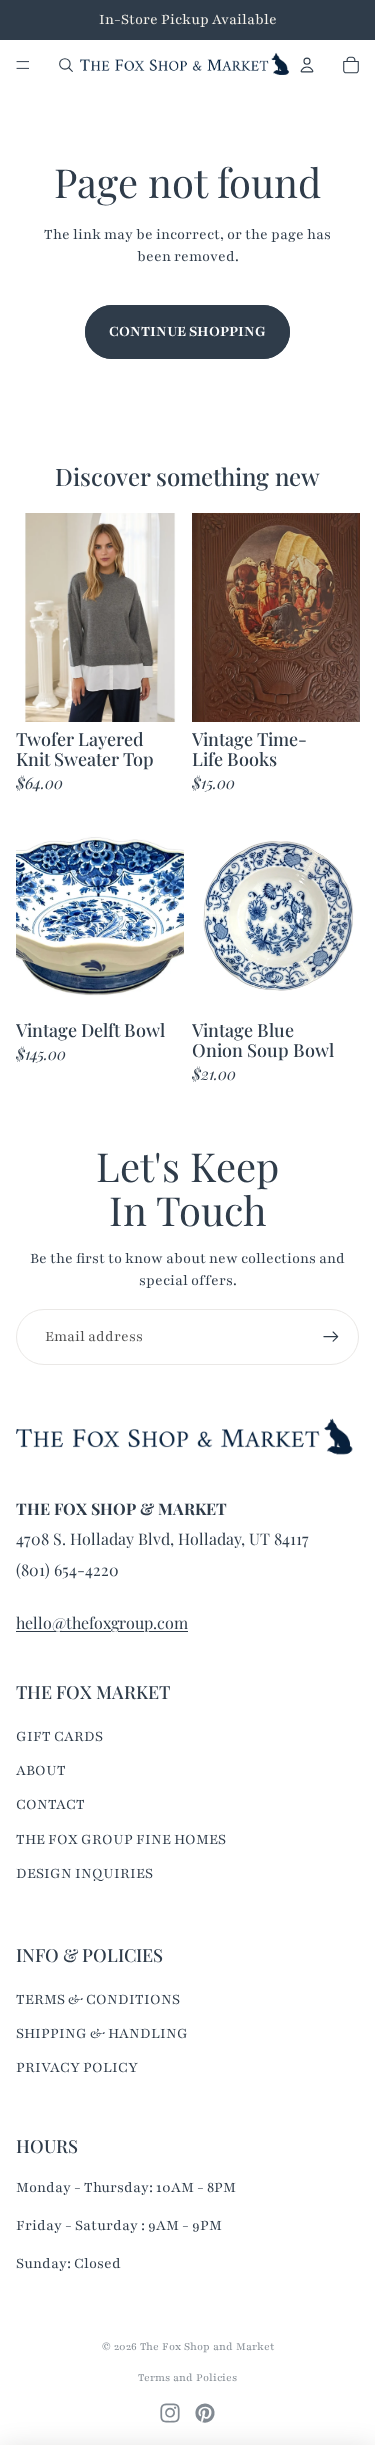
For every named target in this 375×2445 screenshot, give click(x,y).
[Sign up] (331, 1337)
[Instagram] (170, 2413)
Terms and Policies (187, 2377)
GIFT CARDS (59, 1736)
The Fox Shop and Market (207, 2346)
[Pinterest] (205, 2413)
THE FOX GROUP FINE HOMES (121, 1839)
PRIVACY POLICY (77, 2067)
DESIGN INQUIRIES (84, 1873)
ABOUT (41, 1770)
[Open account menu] (307, 65)
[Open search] (66, 65)
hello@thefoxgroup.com (102, 1622)
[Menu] (23, 65)
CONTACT (50, 1804)
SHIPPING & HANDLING (102, 2033)
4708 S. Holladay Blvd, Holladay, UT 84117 (162, 1538)
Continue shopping (187, 331)
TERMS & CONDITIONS (98, 1999)
